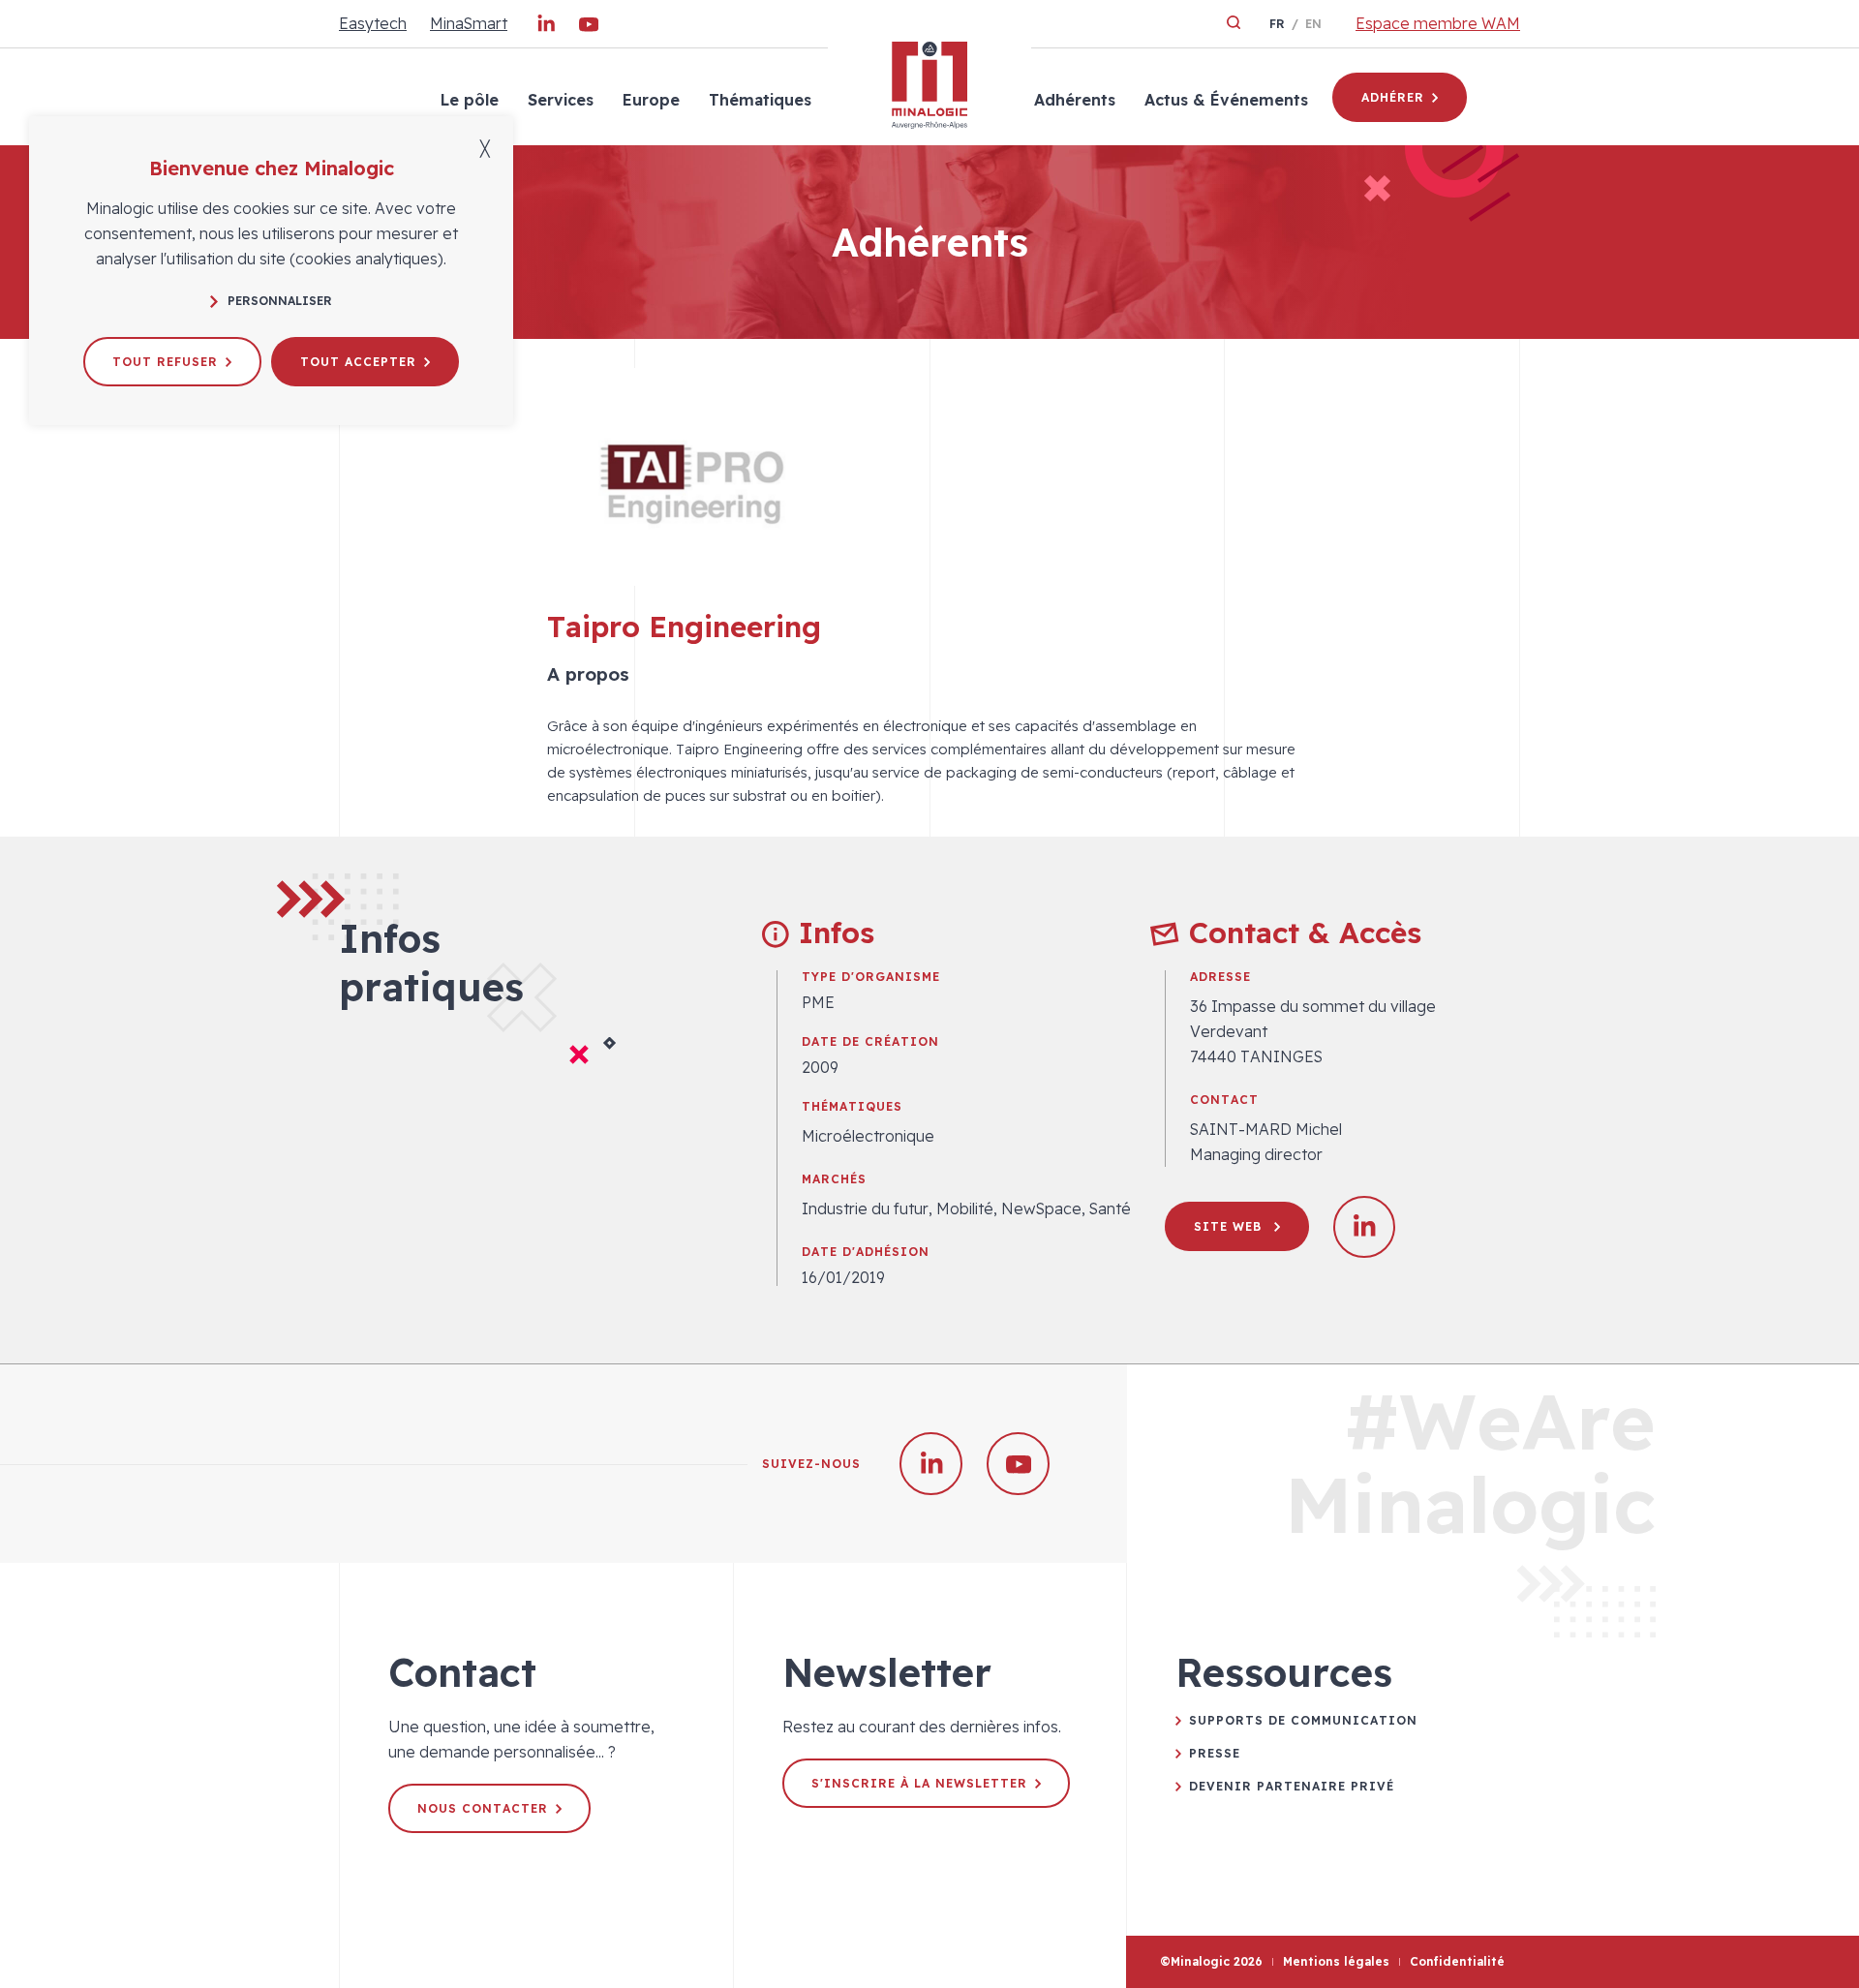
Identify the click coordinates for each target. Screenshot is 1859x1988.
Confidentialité (1457, 1961)
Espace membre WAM (1438, 23)
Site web (1230, 1226)
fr (1277, 24)
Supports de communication (1303, 1720)
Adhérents (1075, 100)
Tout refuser (165, 362)
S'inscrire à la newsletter (919, 1783)
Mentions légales (1336, 1961)
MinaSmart (469, 23)
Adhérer (1393, 97)
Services (561, 100)
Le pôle (470, 100)
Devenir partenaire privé (1292, 1786)
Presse (1215, 1753)
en (1313, 24)
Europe (651, 100)
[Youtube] (589, 28)
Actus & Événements (1226, 100)
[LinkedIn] (546, 28)
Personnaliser (280, 301)
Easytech (373, 23)
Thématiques (760, 100)
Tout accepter (358, 362)
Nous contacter (483, 1808)
